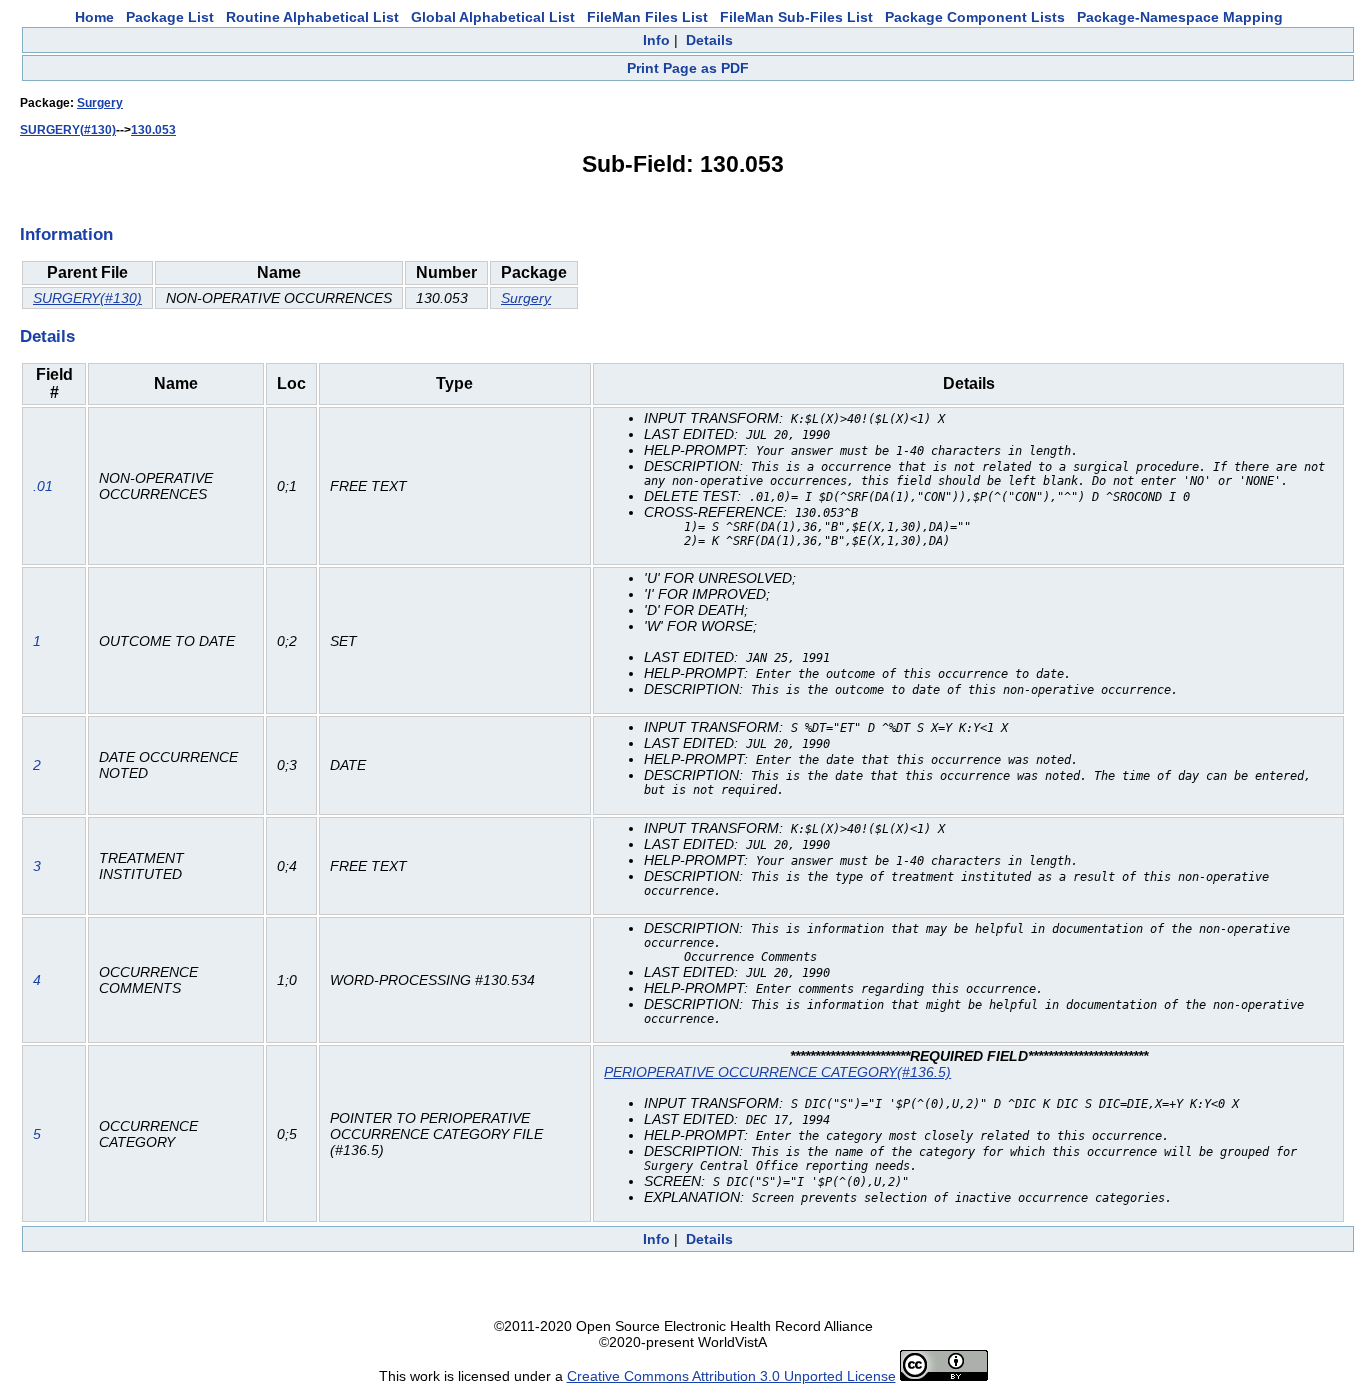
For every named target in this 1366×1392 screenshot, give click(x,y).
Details (709, 40)
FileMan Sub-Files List (796, 17)
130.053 (153, 130)
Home (94, 17)
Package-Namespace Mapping (1180, 17)
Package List (170, 17)
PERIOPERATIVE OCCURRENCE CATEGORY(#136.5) (777, 1072)
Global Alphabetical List (493, 17)
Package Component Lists (975, 17)
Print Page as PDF (688, 68)
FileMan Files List (647, 17)
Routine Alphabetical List (312, 17)
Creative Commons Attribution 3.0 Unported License (731, 1376)
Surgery (100, 103)
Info (656, 40)
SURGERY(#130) (68, 130)
